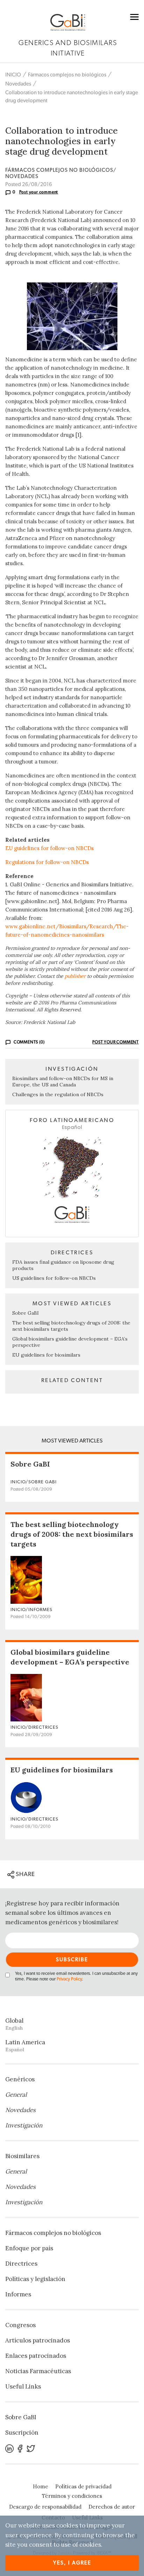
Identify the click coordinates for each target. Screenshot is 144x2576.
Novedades (18, 84)
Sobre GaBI (26, 1313)
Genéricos (20, 2079)
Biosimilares (22, 2156)
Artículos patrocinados (38, 2340)
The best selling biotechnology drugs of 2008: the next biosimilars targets (72, 1534)
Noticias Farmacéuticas (38, 2371)
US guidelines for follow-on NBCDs (54, 1278)
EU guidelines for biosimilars (46, 1355)
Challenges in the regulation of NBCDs (58, 1094)
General (16, 2095)
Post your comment (39, 192)
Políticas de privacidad (83, 2486)
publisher (75, 976)
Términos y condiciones (72, 2496)
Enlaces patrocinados (36, 2356)
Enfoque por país (29, 2248)
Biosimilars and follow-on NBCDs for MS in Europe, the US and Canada (63, 1082)
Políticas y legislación (35, 2279)
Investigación (24, 2125)
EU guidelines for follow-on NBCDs (49, 848)
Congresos (20, 2325)
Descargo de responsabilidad (45, 2507)
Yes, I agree (72, 2563)
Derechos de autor (112, 2507)
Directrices (21, 2264)
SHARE (25, 1874)
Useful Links (23, 2386)
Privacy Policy (69, 1979)
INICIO (13, 75)
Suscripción (22, 2433)
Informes (18, 2294)
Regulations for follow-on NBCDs (47, 862)
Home (41, 2486)
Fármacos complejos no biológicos (67, 75)
